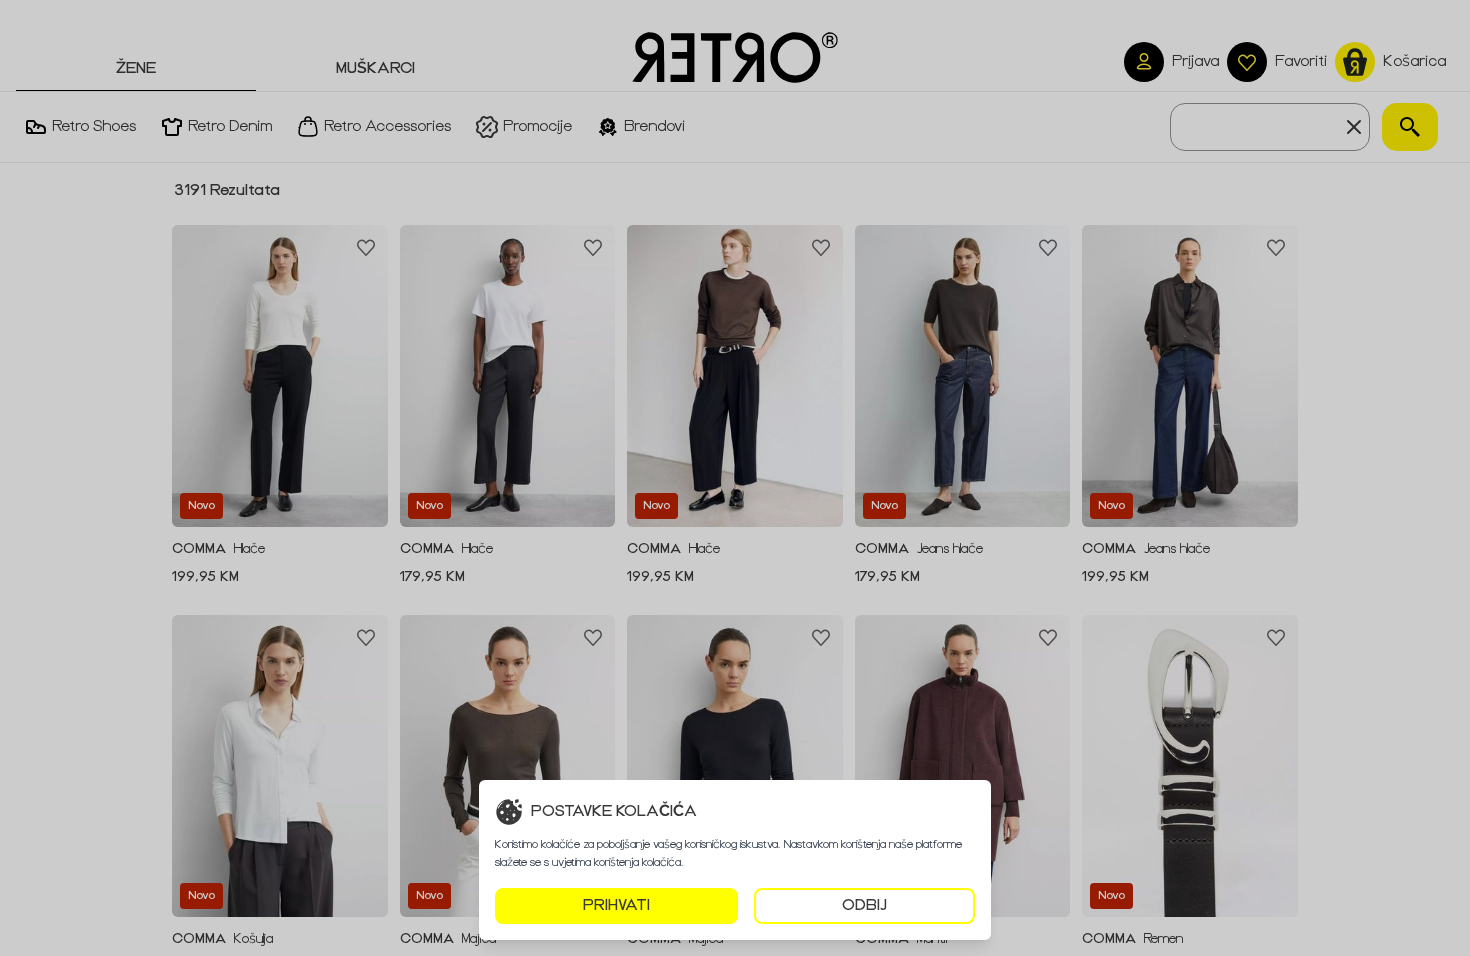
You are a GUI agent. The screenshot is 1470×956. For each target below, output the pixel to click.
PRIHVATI (616, 905)
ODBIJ (864, 905)
